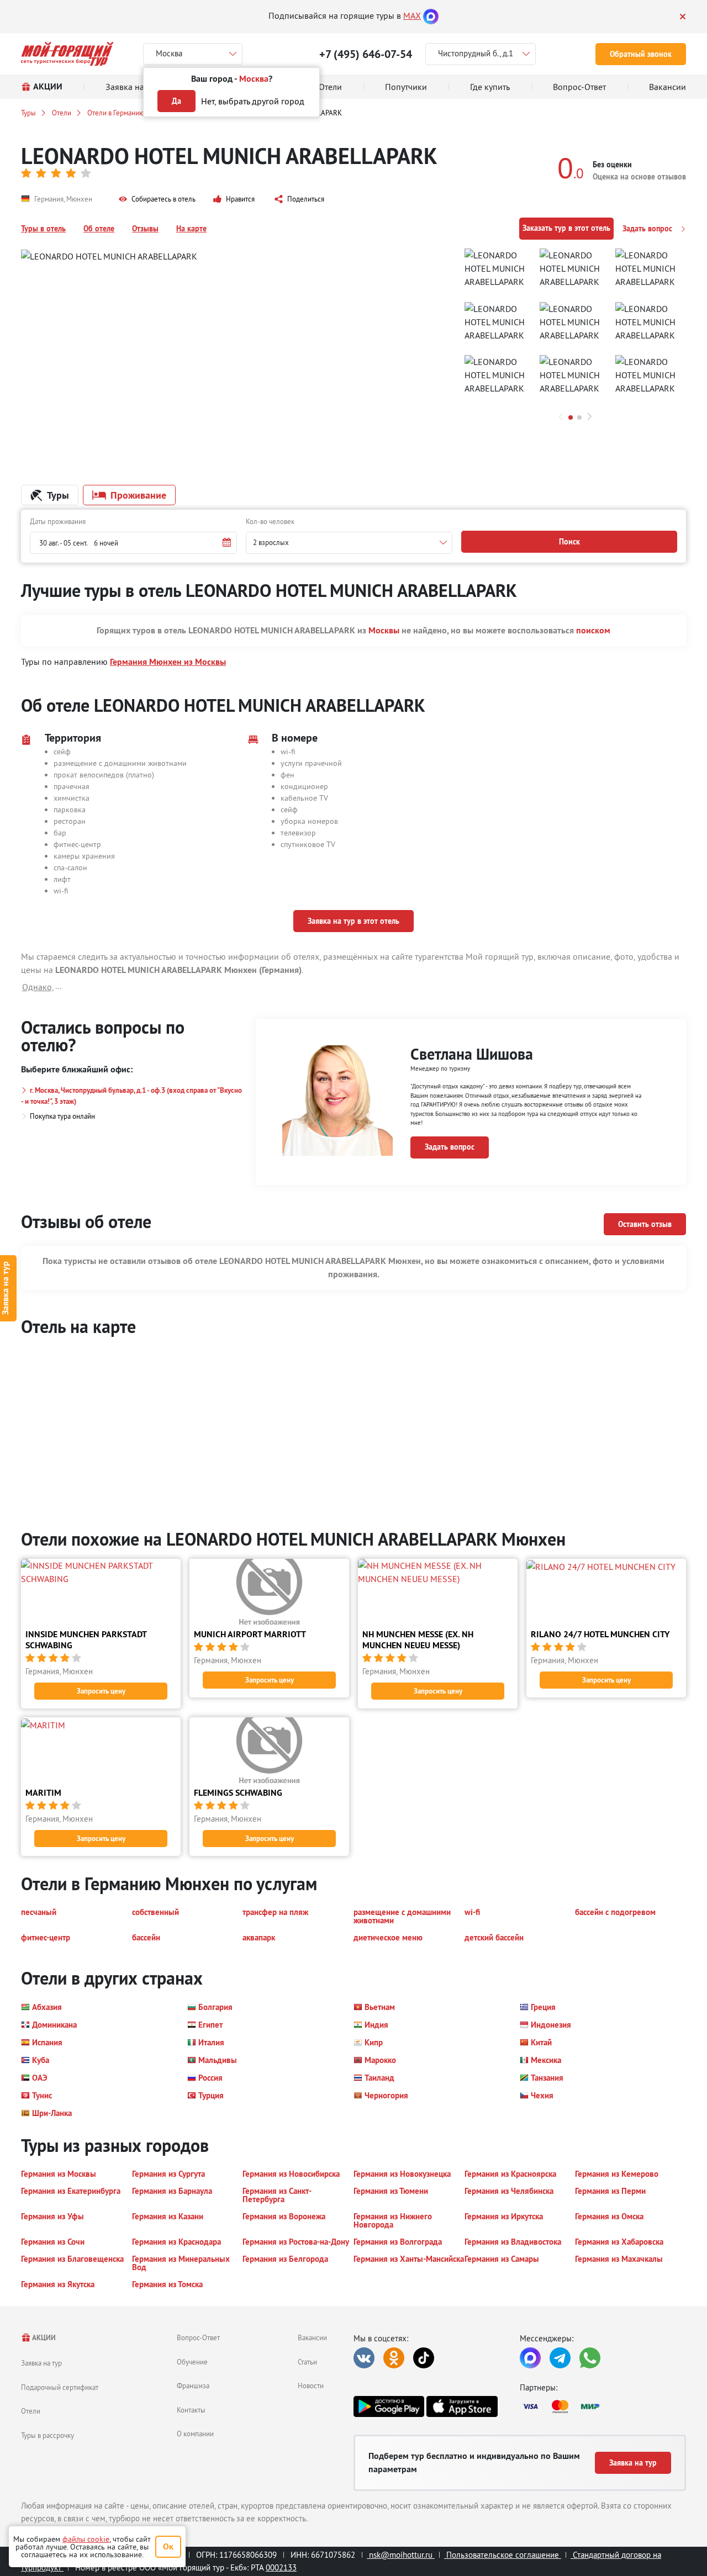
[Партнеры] (603, 2406)
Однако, (38, 987)
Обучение (192, 2362)
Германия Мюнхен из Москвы (168, 662)
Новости (311, 2385)
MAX (412, 15)
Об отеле (99, 229)
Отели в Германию (116, 113)
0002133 (281, 2567)
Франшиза (193, 2385)
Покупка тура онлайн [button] (62, 1116)
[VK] (364, 2358)
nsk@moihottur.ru (401, 2555)
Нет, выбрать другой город (253, 101)
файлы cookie (86, 2539)
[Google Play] (389, 2406)
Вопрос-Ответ (198, 2337)
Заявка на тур (41, 2363)
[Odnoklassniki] (394, 2358)
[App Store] (462, 2406)
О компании (195, 2434)
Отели (62, 113)
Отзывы (145, 229)
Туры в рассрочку (48, 2435)
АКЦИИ (43, 2338)
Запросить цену (101, 1691)
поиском (593, 630)
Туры (28, 113)
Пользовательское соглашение (503, 2555)
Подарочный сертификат (60, 2387)
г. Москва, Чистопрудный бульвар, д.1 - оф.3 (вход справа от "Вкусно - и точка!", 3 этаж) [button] (131, 1096)
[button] (157, 199)
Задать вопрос (648, 229)
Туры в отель (43, 229)
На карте (191, 229)
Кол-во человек (270, 521)
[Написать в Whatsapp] (590, 2358)
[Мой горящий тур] (67, 54)
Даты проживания (58, 521)
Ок (168, 2546)
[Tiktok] (424, 2358)
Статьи (307, 2362)
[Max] (431, 15)
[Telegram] (560, 2358)
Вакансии (312, 2337)
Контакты (191, 2410)
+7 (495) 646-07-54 (366, 54)
